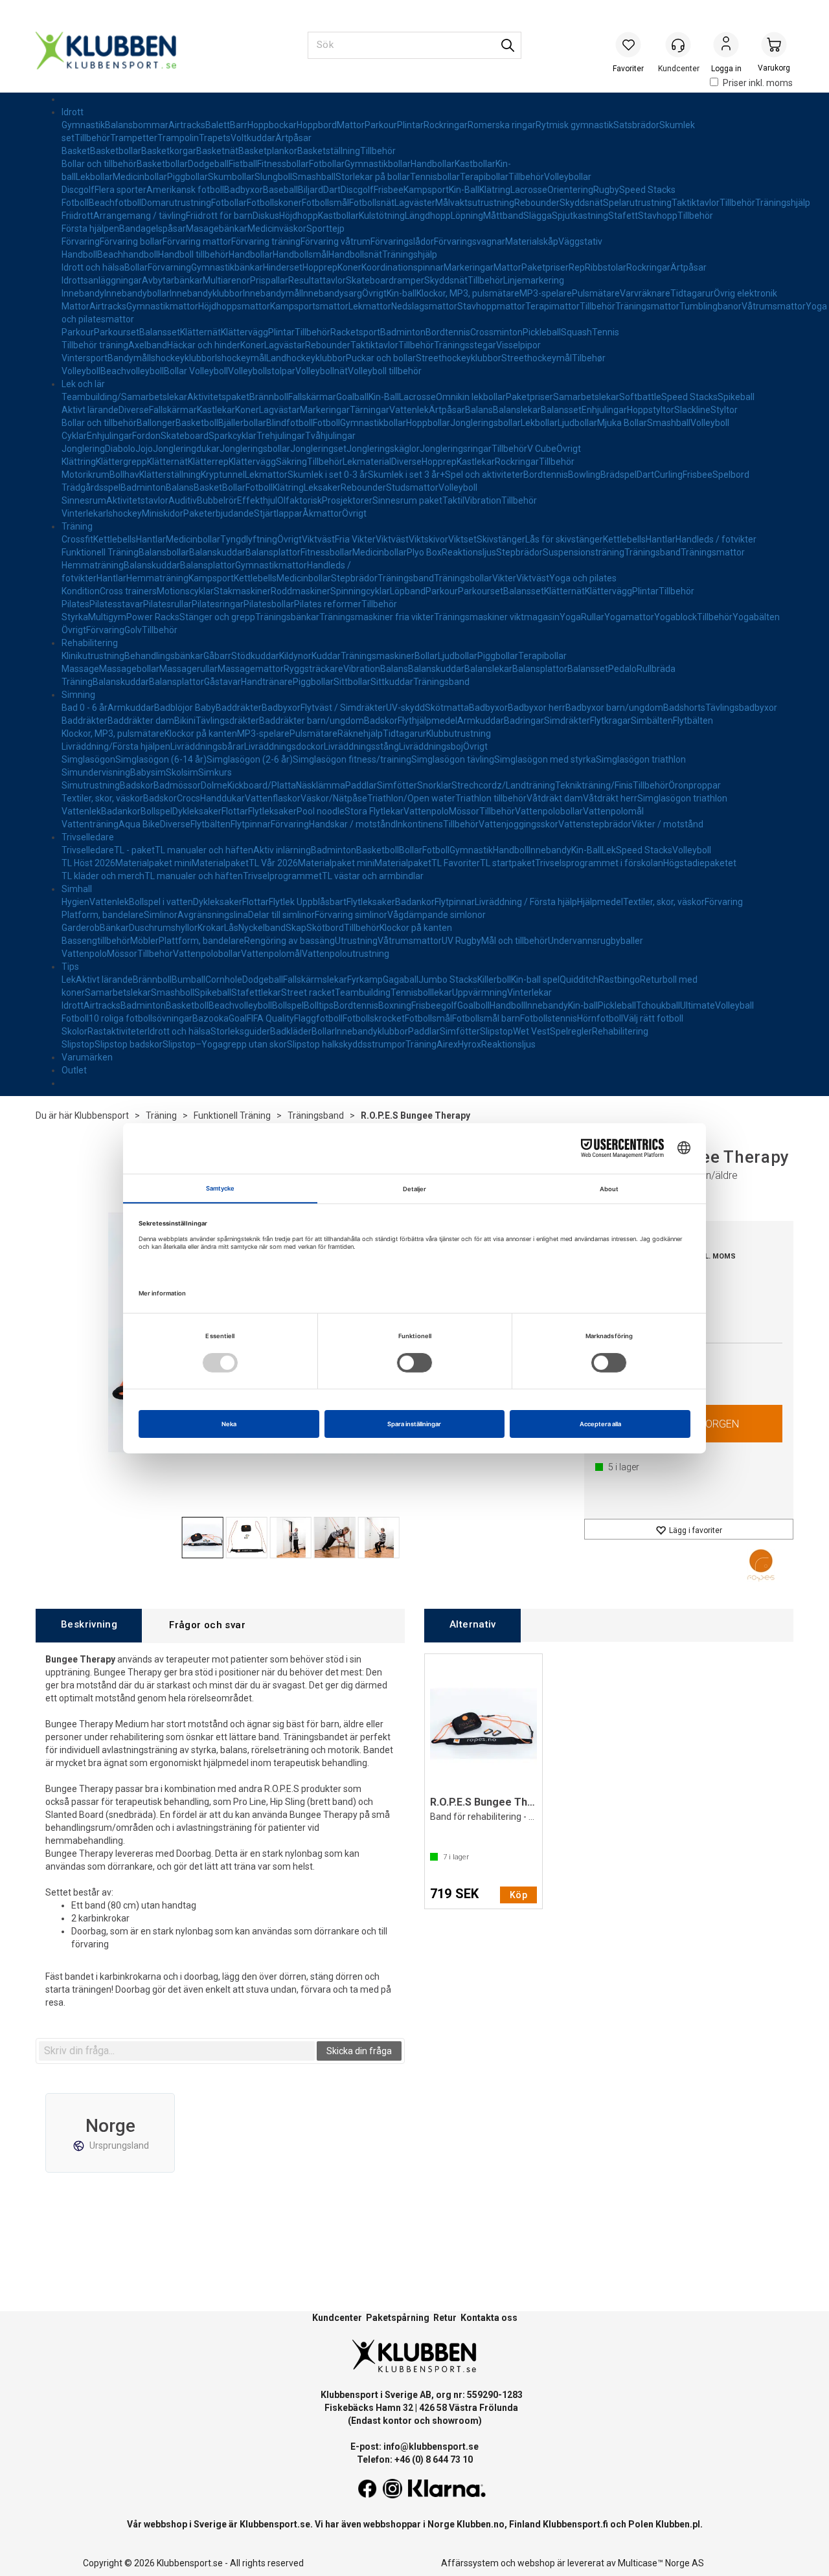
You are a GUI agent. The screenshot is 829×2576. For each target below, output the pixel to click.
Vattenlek (409, 410)
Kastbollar (475, 164)
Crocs (188, 798)
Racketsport (355, 332)
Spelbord (731, 475)
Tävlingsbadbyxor (741, 708)
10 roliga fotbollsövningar (141, 1018)
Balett (218, 125)
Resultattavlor (317, 280)
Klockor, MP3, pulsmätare (468, 293)
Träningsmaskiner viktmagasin (497, 617)
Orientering (570, 190)
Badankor (121, 811)
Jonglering (83, 449)
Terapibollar (484, 177)
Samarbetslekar (586, 397)
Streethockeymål (537, 358)
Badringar (524, 721)
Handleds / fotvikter (716, 539)
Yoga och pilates (583, 578)
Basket (76, 151)
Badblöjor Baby (185, 708)
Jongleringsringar (456, 449)
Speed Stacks (647, 190)
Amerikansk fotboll (185, 190)
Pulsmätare (596, 293)
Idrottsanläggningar (102, 280)
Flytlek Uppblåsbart (308, 902)
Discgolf (78, 190)
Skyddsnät (581, 203)
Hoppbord (317, 125)
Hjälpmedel (600, 902)
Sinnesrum (84, 500)
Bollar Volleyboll (196, 371)
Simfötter (397, 785)
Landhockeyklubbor (306, 358)
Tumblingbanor (710, 306)
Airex (447, 1044)
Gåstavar (222, 682)
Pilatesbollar (269, 604)
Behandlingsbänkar (164, 656)
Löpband (408, 591)
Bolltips (319, 1005)
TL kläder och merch (103, 876)
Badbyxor (244, 190)
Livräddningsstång (361, 746)
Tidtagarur (692, 293)
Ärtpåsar (293, 138)
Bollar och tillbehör (99, 164)
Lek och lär (83, 384)
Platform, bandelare (103, 915)
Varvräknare (645, 293)
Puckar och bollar (381, 358)
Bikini (185, 721)
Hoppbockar (272, 125)
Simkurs (215, 772)
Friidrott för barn (219, 216)
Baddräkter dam (141, 721)
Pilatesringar (218, 604)
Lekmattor (370, 306)
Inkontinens (419, 824)
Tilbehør (589, 358)
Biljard (311, 190)
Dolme (214, 785)
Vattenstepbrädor (595, 824)
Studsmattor (412, 487)
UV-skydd (405, 708)
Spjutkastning (580, 216)
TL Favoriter (456, 863)
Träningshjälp (783, 203)
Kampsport (426, 190)
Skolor (74, 1031)
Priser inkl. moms (758, 83)
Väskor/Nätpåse (334, 798)
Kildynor (295, 656)
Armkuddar (131, 708)
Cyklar (74, 436)
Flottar (235, 811)
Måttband (503, 216)
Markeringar (469, 267)
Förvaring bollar (131, 241)
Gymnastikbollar (378, 164)
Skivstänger (501, 539)
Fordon (146, 436)
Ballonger (156, 423)
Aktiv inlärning (282, 850)
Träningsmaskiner (378, 656)
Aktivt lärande (90, 410)
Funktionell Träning (100, 552)
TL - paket (134, 850)
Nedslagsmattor (424, 306)
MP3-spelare (546, 293)
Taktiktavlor (696, 203)
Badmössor (177, 785)
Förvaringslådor (402, 241)
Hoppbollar (428, 423)
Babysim (148, 772)
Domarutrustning (176, 203)
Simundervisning (96, 772)
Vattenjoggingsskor (518, 824)
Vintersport (85, 358)
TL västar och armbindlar (373, 876)
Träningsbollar (463, 578)
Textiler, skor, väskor (102, 798)
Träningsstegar (465, 345)
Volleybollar (568, 177)
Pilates (75, 604)
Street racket (308, 992)
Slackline (692, 410)
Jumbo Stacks (448, 980)
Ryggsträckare (313, 669)
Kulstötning (382, 216)
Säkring (291, 462)
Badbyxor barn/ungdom (614, 708)
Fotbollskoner (274, 203)
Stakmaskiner (242, 591)
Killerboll (494, 980)
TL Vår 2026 (273, 863)
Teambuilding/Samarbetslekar (124, 397)
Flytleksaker (272, 811)
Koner (349, 267)
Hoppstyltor (651, 410)
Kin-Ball (464, 190)
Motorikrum (85, 475)
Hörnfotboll (600, 1018)
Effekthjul (257, 500)
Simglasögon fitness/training (352, 759)
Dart (332, 190)
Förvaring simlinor (351, 915)
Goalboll (473, 1005)
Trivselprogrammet (282, 876)
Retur (445, 2318)
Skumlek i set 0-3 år (328, 475)
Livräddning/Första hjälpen (116, 746)
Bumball (188, 980)
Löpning (467, 216)
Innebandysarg (332, 293)
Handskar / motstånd (352, 824)
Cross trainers (128, 591)
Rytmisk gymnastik (574, 125)
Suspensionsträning (584, 552)
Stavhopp (658, 216)
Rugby (606, 190)
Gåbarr (217, 656)
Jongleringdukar (186, 449)
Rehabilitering (90, 643)
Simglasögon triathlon (641, 759)
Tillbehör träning (95, 345)
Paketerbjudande (219, 513)
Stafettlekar (256, 992)
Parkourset (117, 332)
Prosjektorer (347, 500)
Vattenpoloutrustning (346, 954)
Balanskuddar (217, 552)
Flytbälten (693, 721)
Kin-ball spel (535, 980)
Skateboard (185, 436)
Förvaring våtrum (335, 241)
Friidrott (77, 216)
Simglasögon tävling (453, 759)
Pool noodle (321, 811)
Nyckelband (262, 928)
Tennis (606, 332)
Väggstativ (580, 241)
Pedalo (622, 669)
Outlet (74, 1070)
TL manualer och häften (204, 850)
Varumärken (87, 1057)
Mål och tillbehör (515, 941)
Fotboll (75, 203)
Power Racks (153, 617)
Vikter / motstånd (667, 824)
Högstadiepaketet (700, 863)
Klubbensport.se (275, 2524)
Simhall (77, 889)
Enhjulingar (604, 410)
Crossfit (77, 539)
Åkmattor (322, 513)
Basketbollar (116, 151)
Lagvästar (285, 345)
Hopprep (320, 267)
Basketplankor (268, 151)
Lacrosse (529, 190)
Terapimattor (552, 306)
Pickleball (542, 332)
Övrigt (374, 293)
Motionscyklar (185, 591)
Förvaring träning (266, 241)
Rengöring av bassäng (290, 941)
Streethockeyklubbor (459, 358)
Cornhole (224, 980)
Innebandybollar (137, 293)
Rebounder (537, 203)
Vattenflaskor (273, 798)
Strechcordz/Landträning (503, 785)
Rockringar (446, 125)
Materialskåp (532, 241)
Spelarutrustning (637, 203)
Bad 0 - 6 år (85, 708)
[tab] (89, 1625)
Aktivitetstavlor (137, 500)
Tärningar (369, 410)
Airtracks (187, 125)
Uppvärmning (480, 992)
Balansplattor (273, 552)
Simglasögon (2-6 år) (250, 759)
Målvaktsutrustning (475, 203)
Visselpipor (518, 345)
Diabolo (120, 449)
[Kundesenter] (678, 45)
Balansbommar (137, 125)
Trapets (215, 138)
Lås (231, 928)
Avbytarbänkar (172, 280)
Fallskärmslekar (315, 980)
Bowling (584, 475)
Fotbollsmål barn (486, 1018)
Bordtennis (448, 332)
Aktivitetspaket (218, 397)
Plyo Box (424, 552)
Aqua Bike (139, 824)
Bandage (138, 229)
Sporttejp (325, 229)
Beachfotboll (115, 203)
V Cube (542, 449)
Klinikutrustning (93, 656)
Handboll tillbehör (193, 254)
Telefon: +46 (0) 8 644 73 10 (415, 2459)
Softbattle (640, 397)
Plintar (410, 125)
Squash (576, 332)
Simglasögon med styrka (545, 759)
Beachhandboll (128, 254)
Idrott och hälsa (93, 267)
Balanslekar (517, 410)
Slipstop (496, 1031)
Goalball (352, 397)
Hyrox (470, 1044)
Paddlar (361, 785)
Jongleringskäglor (383, 449)
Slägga (538, 216)
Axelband (148, 345)
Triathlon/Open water (411, 798)
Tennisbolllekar (421, 992)
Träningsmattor (647, 306)
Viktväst (318, 539)
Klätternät (200, 332)
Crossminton (496, 332)
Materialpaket (220, 863)
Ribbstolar (606, 267)
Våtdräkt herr (610, 798)
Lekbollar (94, 177)
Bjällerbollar (242, 423)
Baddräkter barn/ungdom (312, 721)
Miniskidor (163, 513)
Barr (239, 125)
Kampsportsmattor (309, 306)
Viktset (462, 539)
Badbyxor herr (537, 708)
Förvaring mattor (197, 241)
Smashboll (173, 992)
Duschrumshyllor (163, 928)
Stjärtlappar (278, 513)
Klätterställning (170, 475)
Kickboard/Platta (262, 785)
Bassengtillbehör (96, 941)
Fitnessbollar (283, 164)
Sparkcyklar (233, 436)
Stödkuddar (255, 656)
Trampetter (134, 138)
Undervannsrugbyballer (596, 941)
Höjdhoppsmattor (234, 306)
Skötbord (325, 928)
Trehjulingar (281, 436)
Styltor (724, 410)
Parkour (381, 125)
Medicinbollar (140, 177)
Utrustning (356, 941)
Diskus (266, 216)
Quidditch (579, 980)
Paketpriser (545, 267)
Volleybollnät (322, 371)
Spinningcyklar (360, 591)
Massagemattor (251, 669)
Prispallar (269, 280)
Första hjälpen (90, 229)
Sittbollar (352, 682)
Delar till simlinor (281, 915)
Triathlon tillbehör (491, 798)
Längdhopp (428, 216)
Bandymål (128, 358)
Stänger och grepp (217, 617)
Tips (70, 967)
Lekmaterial (367, 462)
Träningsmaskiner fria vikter (377, 617)
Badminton (403, 332)
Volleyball (734, 1005)
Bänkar (114, 928)
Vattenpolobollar (549, 811)
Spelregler (571, 1031)
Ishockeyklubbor (182, 358)
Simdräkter (567, 721)
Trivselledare (88, 837)
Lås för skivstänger (564, 539)
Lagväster (415, 203)
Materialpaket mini (153, 863)
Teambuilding (363, 992)
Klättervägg (244, 332)
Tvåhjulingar (330, 436)
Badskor (381, 721)
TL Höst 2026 (88, 863)
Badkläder (291, 1031)
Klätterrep (208, 462)
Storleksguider (240, 1031)
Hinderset (283, 267)
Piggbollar (187, 177)
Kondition (81, 591)
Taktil (453, 500)
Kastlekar (216, 410)
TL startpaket (507, 863)
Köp (518, 1895)
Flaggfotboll (318, 1018)
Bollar (136, 267)
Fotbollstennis (549, 1018)
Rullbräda (656, 669)
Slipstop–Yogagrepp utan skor (225, 1044)
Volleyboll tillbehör (385, 371)
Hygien (75, 902)
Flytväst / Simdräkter (343, 708)
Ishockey (124, 513)
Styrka (75, 617)
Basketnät (217, 151)
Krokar (211, 928)
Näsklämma (321, 785)
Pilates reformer (328, 604)
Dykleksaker (197, 811)
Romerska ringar (502, 125)
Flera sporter (120, 190)
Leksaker (322, 487)
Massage (80, 669)
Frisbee (389, 190)
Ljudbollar (577, 423)
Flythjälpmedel (427, 721)
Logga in (726, 46)
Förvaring (81, 241)
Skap (296, 928)
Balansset (160, 332)
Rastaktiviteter (118, 1031)
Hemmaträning (93, 565)
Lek (609, 850)
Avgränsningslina (213, 915)
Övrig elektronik (745, 293)
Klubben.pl (678, 2524)
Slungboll (273, 177)
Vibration (483, 500)
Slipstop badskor (129, 1044)
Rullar (593, 617)
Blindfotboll (290, 423)
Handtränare (267, 682)
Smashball (314, 177)
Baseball (280, 190)
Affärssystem (470, 2563)
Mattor (351, 125)
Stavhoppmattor (491, 306)
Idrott (73, 112)
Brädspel (619, 475)
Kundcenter (337, 2318)
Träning (77, 526)
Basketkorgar (169, 151)
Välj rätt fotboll (653, 1018)
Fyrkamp (365, 980)
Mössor (464, 811)
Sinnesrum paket (407, 500)
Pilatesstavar (116, 604)
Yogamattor (629, 617)
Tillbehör (92, 138)
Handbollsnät (355, 254)
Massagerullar (188, 669)
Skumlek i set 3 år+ (406, 475)
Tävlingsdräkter (227, 721)
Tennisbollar (435, 177)
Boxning (395, 1005)
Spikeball (736, 397)
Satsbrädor (636, 125)
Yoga (570, 617)
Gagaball (401, 980)
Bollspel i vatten (161, 902)
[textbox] (177, 2051)
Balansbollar (164, 552)
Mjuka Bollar (622, 423)
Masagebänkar (217, 229)
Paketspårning (398, 2318)
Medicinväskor (277, 229)
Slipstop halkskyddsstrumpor (346, 1044)
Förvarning (169, 267)
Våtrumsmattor (774, 306)
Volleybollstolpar (262, 371)
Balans (479, 410)
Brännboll (269, 397)
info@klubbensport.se (431, 2447)
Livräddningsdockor (284, 746)
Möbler (144, 941)
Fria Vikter (355, 539)
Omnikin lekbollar (471, 397)
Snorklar (434, 785)
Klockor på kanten (201, 734)
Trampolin (178, 138)
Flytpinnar (251, 824)
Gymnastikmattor (162, 306)
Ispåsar (171, 229)
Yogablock (676, 617)
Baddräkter (239, 708)
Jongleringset (318, 449)
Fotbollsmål (325, 203)
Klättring (79, 462)
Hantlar (151, 539)
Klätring (495, 190)
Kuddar (326, 656)
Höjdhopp (299, 216)
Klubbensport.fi (575, 2524)
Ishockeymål (241, 358)
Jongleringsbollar (485, 423)
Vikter (504, 578)
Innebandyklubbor (206, 293)
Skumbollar (231, 177)
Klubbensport (102, 1115)
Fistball (243, 164)
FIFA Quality (270, 1018)
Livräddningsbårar (207, 746)
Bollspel (156, 811)
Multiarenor (226, 280)
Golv (133, 630)
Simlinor (161, 915)
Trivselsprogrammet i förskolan (599, 863)
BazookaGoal (220, 1018)
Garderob (81, 928)
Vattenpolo (426, 811)
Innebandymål (272, 293)
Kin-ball (402, 293)
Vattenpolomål (613, 811)
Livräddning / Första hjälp (526, 902)
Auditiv (183, 500)
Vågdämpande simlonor (437, 915)
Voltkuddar (253, 138)
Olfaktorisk (300, 500)
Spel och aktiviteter (484, 475)
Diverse (134, 410)
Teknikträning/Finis (594, 785)
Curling (668, 475)
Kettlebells (115, 539)
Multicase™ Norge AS (661, 2563)
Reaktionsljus (469, 552)
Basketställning (329, 151)
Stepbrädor (519, 552)
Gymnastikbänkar (227, 267)
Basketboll (197, 423)
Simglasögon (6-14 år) (161, 759)
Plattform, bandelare (201, 941)
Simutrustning (91, 785)
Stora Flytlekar (374, 811)
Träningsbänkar (287, 617)
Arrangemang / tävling (140, 216)
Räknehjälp (360, 734)
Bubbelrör (217, 500)
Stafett (623, 216)
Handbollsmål (301, 254)
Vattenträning (90, 824)
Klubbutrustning (459, 734)
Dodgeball (208, 164)
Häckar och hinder (204, 345)
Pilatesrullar (167, 604)
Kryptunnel (223, 475)
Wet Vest (531, 1031)
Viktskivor (428, 539)
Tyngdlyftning (249, 539)
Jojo (144, 449)
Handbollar (433, 164)
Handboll (79, 254)
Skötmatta (447, 708)
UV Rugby (461, 941)
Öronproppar (695, 785)
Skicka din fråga (359, 2051)
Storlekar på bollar (373, 177)
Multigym (107, 617)
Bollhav (124, 475)
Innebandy (83, 293)
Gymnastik (83, 125)
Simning (78, 695)
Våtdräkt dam (555, 798)
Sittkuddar (392, 682)
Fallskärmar (312, 397)
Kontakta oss (489, 2318)
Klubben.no (481, 2524)
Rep (577, 267)
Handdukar (222, 798)
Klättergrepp (121, 462)
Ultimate (698, 1005)
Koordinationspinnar (403, 267)
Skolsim (182, 772)
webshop (536, 2563)
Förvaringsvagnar (470, 241)
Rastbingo (619, 980)
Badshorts (684, 708)
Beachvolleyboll (132, 371)
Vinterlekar (84, 513)
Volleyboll (81, 371)
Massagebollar (129, 669)
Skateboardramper (385, 280)
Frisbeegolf (434, 1005)
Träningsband (653, 552)
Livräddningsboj (431, 746)
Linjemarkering (534, 280)
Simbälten (652, 721)
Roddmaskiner (301, 591)
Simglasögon (88, 759)
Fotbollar (327, 164)
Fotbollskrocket (374, 1018)
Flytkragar (610, 721)
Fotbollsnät (372, 203)
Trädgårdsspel (91, 487)
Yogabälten (756, 617)
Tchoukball (658, 1005)
